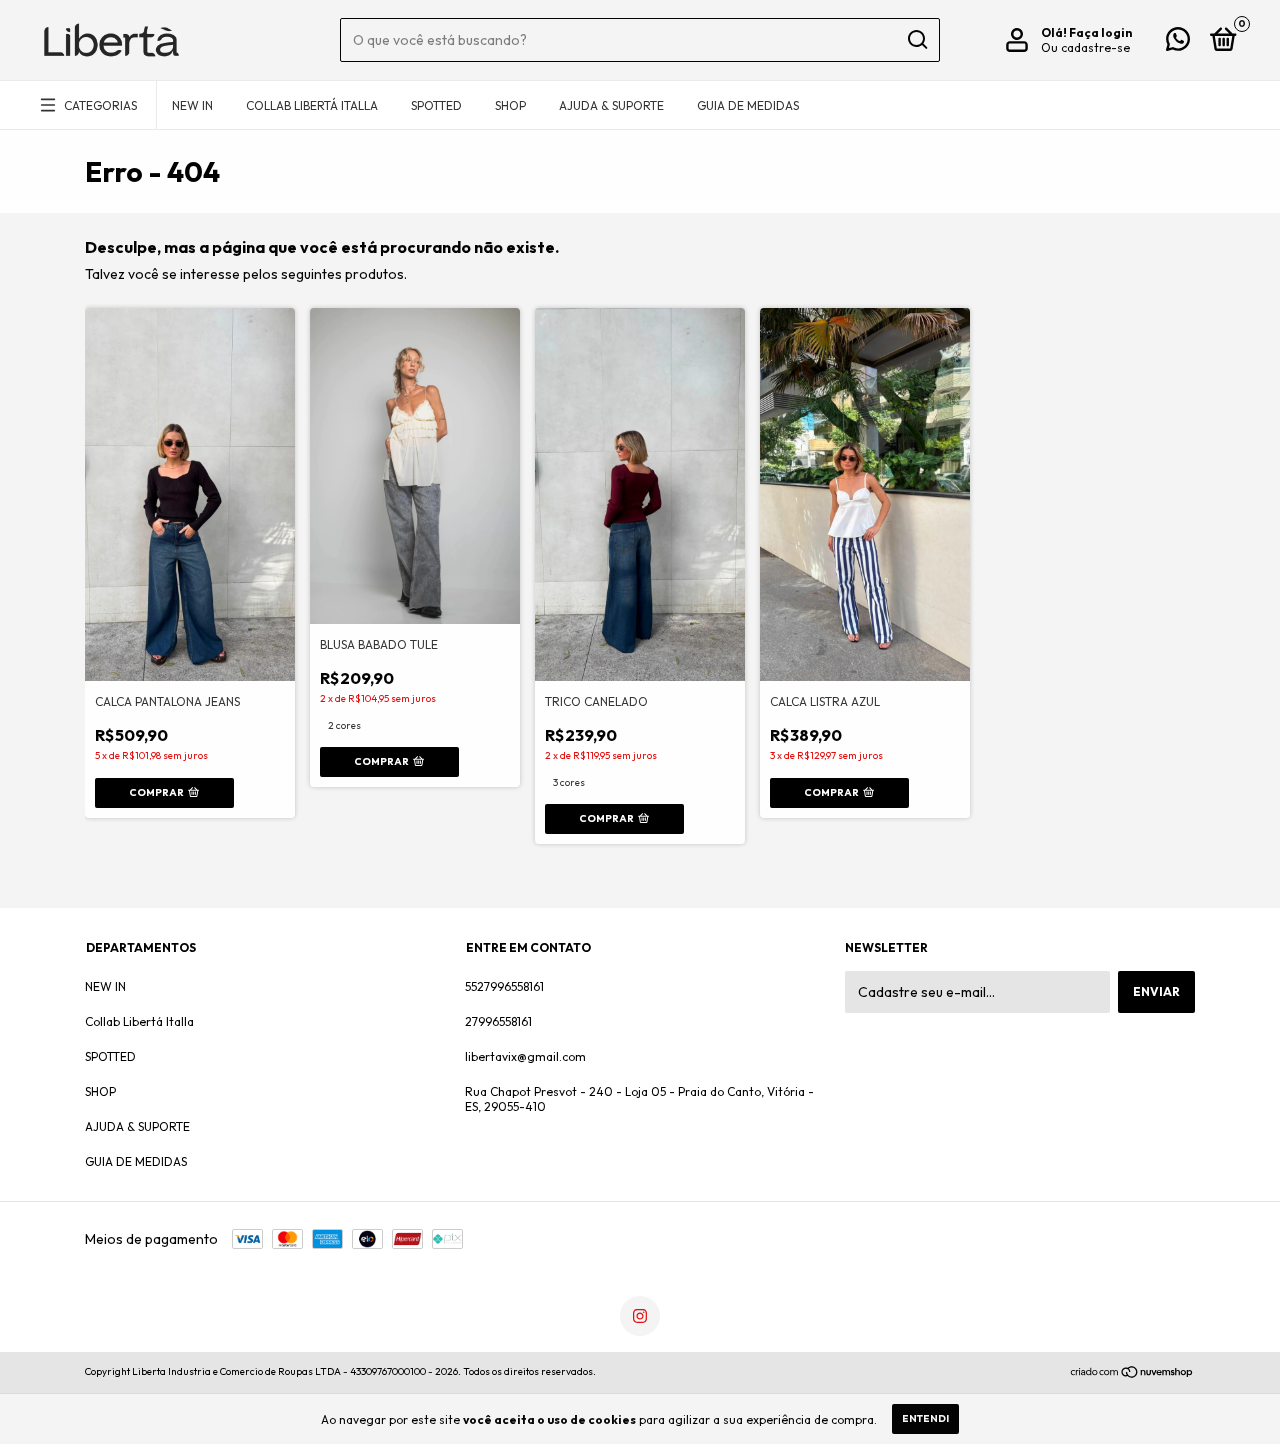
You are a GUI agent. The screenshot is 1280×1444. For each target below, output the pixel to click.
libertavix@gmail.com (525, 1056)
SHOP (510, 105)
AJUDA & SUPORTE (611, 105)
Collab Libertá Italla (312, 105)
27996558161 (498, 1021)
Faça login (1100, 32)
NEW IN (192, 105)
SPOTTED (436, 105)
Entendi (925, 1418)
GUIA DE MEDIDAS (748, 105)
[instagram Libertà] (640, 1316)
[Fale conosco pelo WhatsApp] (1178, 43)
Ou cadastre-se (1085, 47)
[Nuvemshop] (1132, 1374)
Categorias (100, 105)
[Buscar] (916, 40)
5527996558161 (504, 986)
